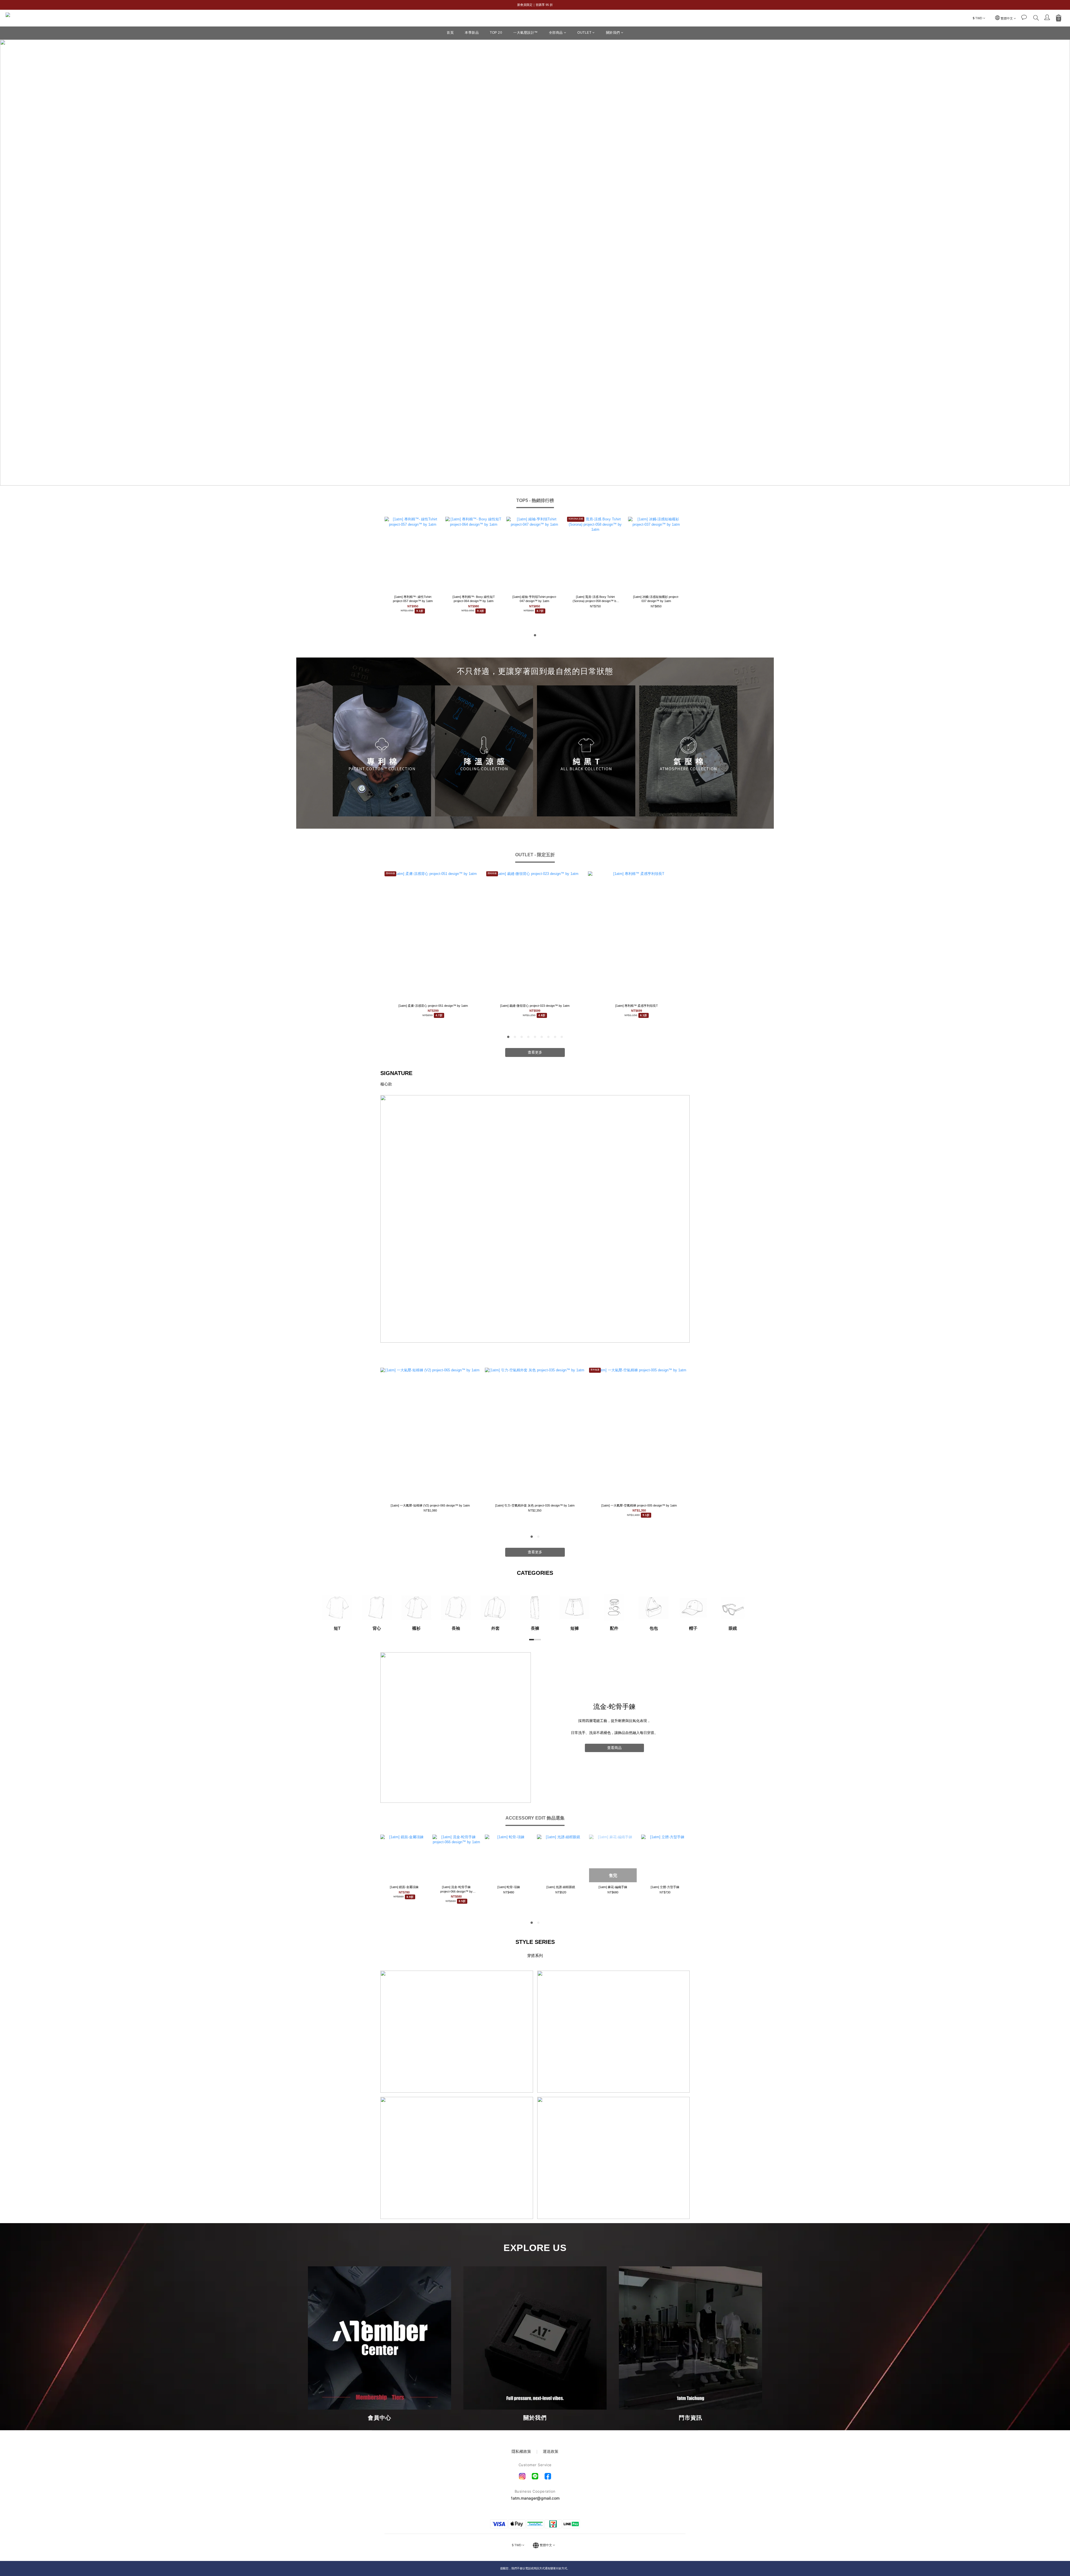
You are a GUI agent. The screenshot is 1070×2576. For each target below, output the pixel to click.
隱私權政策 (522, 2451)
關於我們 (613, 33)
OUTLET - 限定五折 (535, 855)
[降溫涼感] (484, 751)
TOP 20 (496, 33)
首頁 (450, 33)
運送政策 (551, 2451)
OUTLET (584, 33)
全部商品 (556, 33)
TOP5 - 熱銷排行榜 (535, 500)
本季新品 (472, 33)
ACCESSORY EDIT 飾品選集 (535, 1818)
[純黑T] (586, 751)
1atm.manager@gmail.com (535, 2498)
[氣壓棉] (688, 751)
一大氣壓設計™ (526, 33)
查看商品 (614, 1748)
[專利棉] (382, 751)
